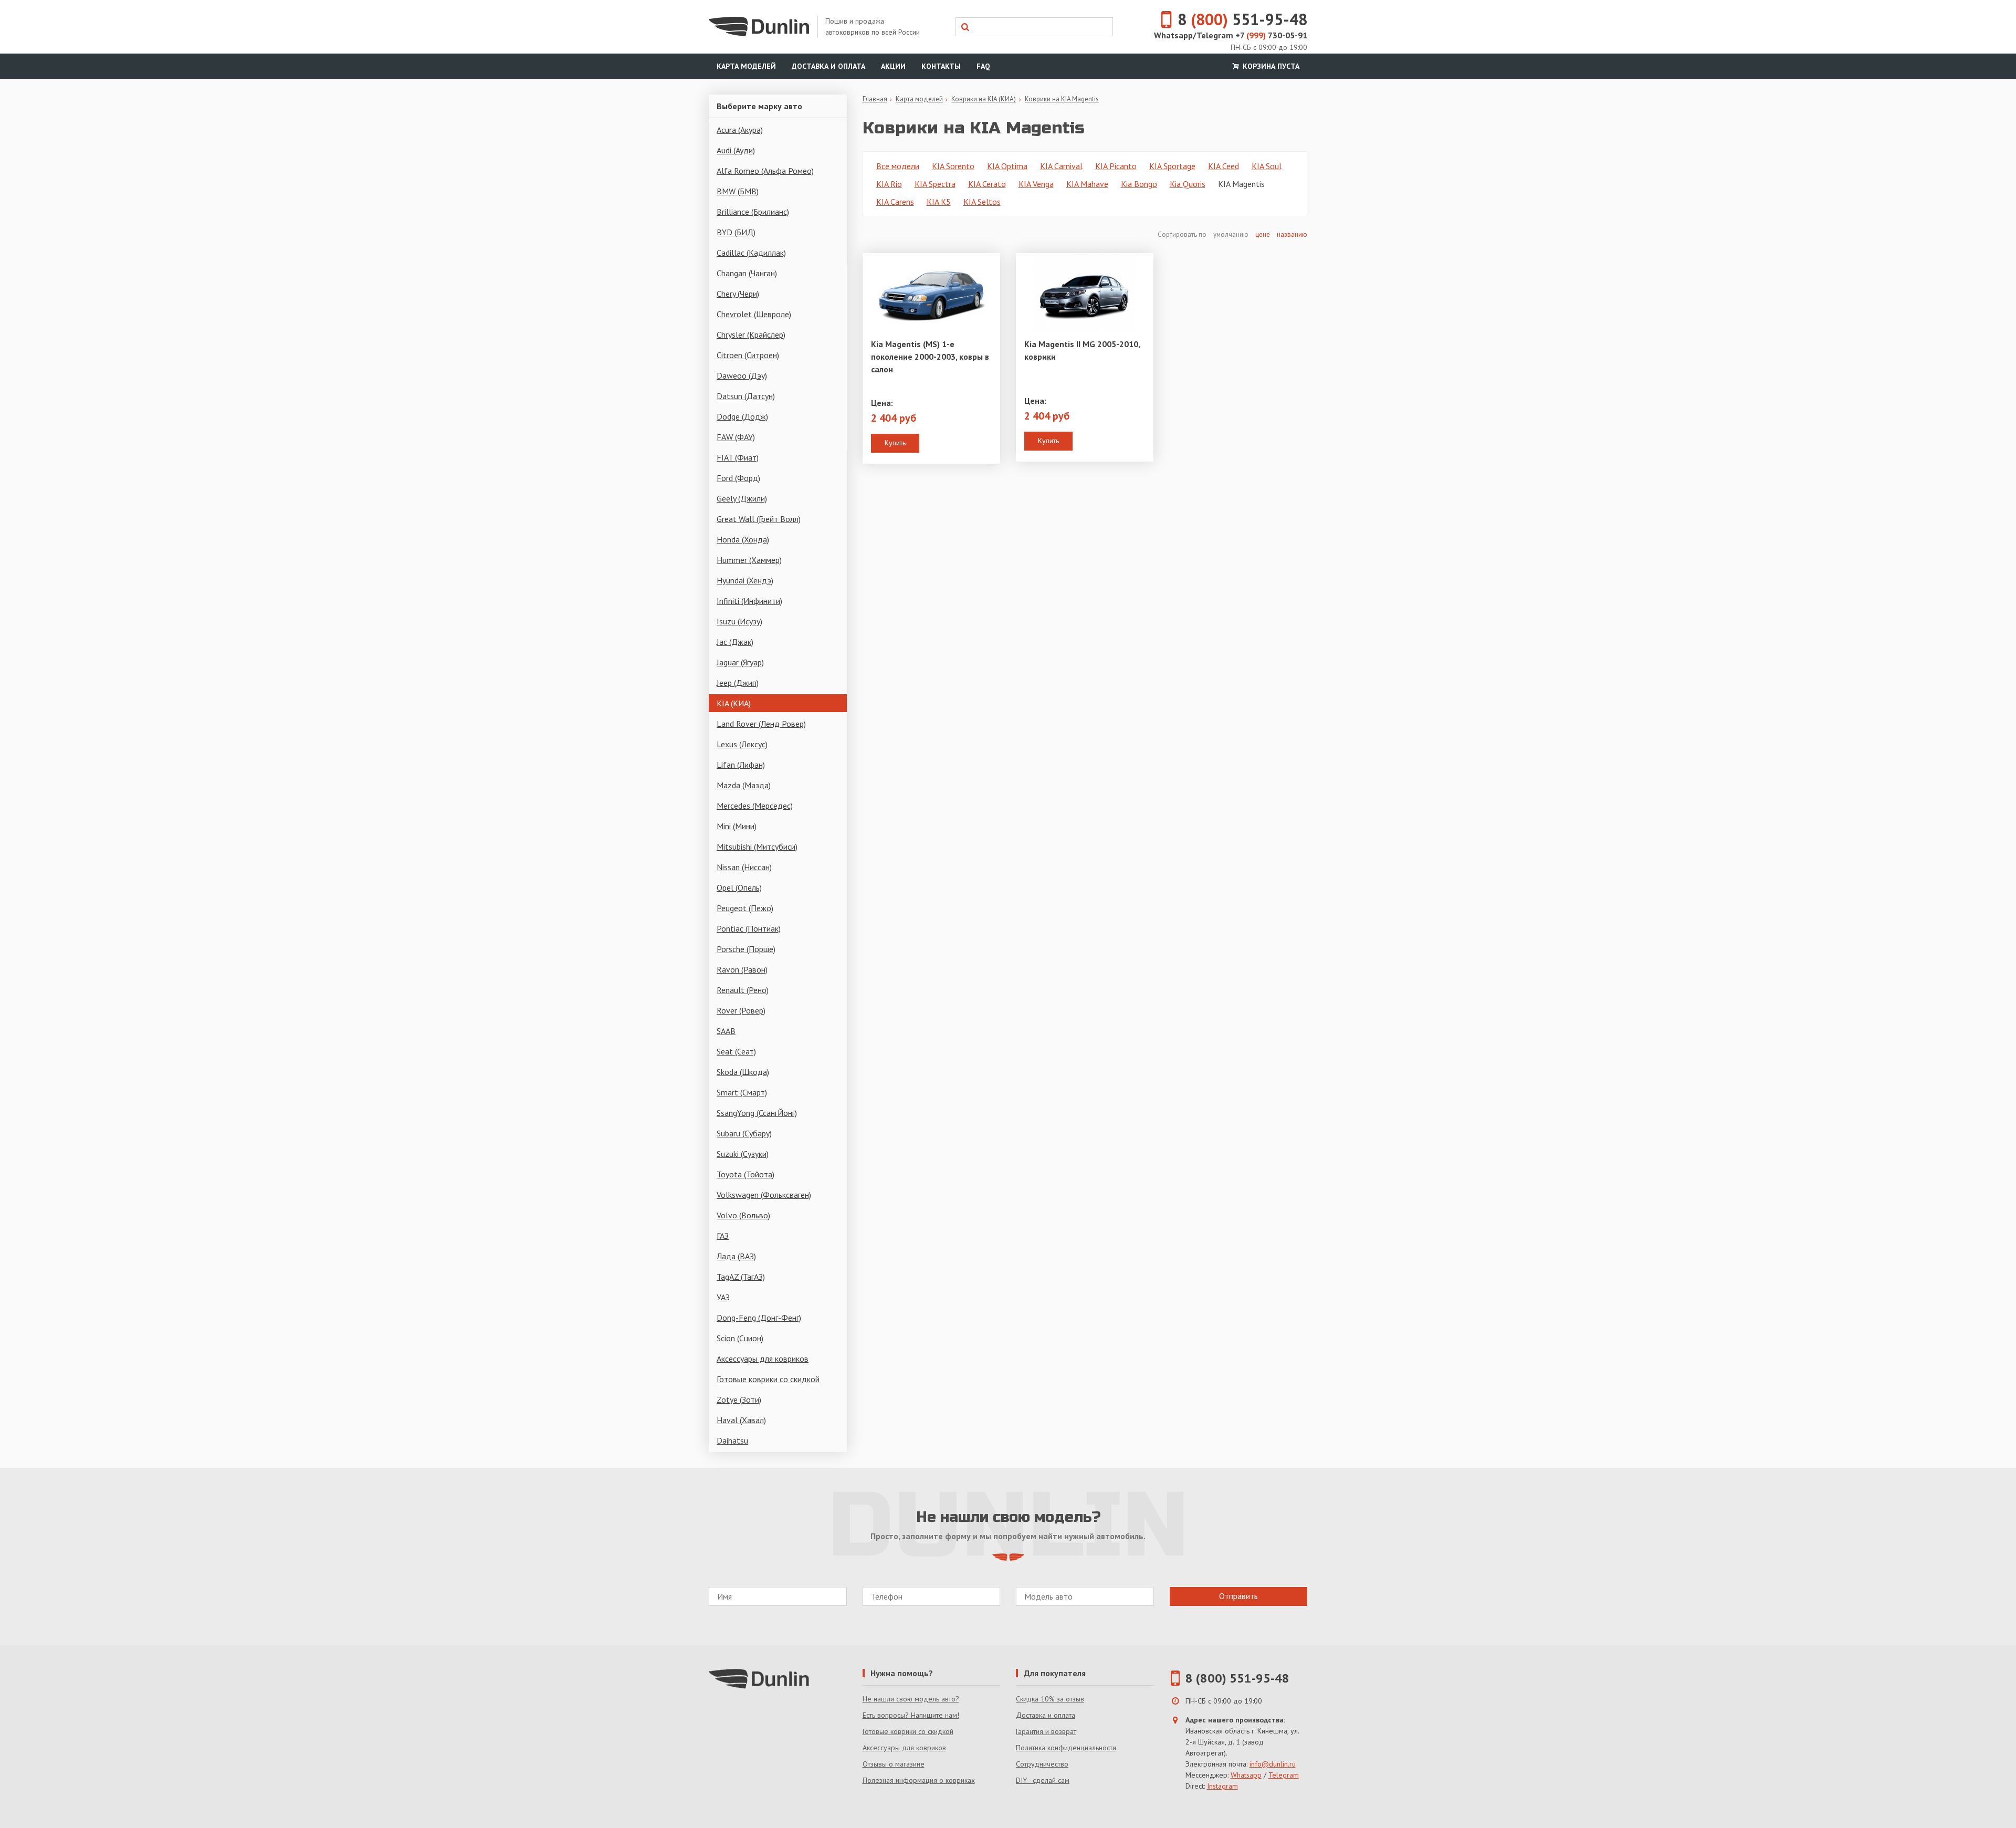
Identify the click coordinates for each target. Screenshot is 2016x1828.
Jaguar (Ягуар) (740, 662)
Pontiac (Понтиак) (749, 928)
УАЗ (723, 1297)
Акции (893, 66)
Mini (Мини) (737, 826)
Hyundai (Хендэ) (745, 580)
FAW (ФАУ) (736, 437)
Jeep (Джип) (738, 683)
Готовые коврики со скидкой (768, 1379)
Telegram (1284, 1775)
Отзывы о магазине (894, 1764)
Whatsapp (1246, 1775)
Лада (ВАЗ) (736, 1256)
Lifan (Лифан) (741, 765)
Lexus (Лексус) (742, 744)
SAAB (726, 1031)
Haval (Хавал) (741, 1420)
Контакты (941, 66)
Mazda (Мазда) (744, 785)
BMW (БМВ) (738, 191)
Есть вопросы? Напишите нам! (911, 1715)
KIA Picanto (1116, 166)
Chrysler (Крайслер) (751, 335)
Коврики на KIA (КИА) (984, 99)
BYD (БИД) (736, 232)
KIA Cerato (987, 184)
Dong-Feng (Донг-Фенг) (759, 1318)
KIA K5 (939, 202)
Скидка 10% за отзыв (1050, 1699)
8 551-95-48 (1242, 19)
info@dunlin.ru (1273, 1764)
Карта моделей (746, 66)
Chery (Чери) (738, 294)
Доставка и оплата (828, 66)
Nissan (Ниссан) (744, 867)
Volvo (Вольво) (743, 1215)
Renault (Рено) (743, 990)
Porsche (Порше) (746, 949)
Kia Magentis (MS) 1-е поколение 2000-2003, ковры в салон (930, 357)
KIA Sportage (1172, 166)
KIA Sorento (953, 166)
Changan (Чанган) (747, 273)
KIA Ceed (1224, 166)
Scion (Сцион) (740, 1338)
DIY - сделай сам (1043, 1780)
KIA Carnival (1061, 166)
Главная (875, 99)
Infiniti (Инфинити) (749, 601)
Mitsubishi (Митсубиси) (757, 847)
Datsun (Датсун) (746, 396)
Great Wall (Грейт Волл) (759, 519)
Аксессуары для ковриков (763, 1359)
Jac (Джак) (735, 642)
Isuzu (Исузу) (739, 621)
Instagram (1222, 1786)
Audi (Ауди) (736, 150)
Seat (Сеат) (736, 1051)
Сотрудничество (1042, 1764)
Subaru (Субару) (744, 1133)
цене (1263, 234)
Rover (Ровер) (741, 1010)
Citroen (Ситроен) (748, 355)
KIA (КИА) (734, 703)
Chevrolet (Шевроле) (754, 314)
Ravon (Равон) (742, 969)
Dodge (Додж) (742, 416)
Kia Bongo (1139, 184)
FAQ (983, 66)
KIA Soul (1267, 166)
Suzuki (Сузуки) (743, 1154)
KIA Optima (1007, 166)
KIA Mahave (1087, 184)
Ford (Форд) (738, 478)
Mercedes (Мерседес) (755, 806)
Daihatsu (732, 1440)
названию (1292, 234)
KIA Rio (889, 184)
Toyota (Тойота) (745, 1174)
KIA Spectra (935, 184)
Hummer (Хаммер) (749, 560)
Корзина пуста (1270, 66)
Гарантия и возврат (1046, 1731)
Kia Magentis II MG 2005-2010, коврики (1082, 350)
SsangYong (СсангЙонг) (757, 1113)
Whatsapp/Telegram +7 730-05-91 (1231, 35)
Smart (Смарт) (742, 1092)
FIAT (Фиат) (738, 457)
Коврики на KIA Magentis (1062, 99)
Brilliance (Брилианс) (753, 212)
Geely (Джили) (742, 498)
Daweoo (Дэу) (742, 375)
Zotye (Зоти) (739, 1399)
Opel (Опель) (739, 887)
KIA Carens (895, 202)
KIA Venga (1036, 184)
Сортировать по (1183, 234)
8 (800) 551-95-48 (1237, 1678)
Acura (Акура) (740, 130)
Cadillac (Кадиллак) (751, 253)
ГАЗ (723, 1236)
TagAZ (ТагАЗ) (741, 1277)
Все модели (898, 166)
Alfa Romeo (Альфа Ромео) (765, 171)
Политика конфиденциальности (1066, 1748)
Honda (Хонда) (743, 539)
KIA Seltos (982, 202)
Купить (895, 443)
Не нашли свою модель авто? (911, 1699)
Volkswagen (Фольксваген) (764, 1195)
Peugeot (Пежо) (745, 908)
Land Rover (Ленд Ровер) (761, 724)
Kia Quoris (1188, 184)
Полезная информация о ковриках (919, 1780)
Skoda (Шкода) (743, 1072)
